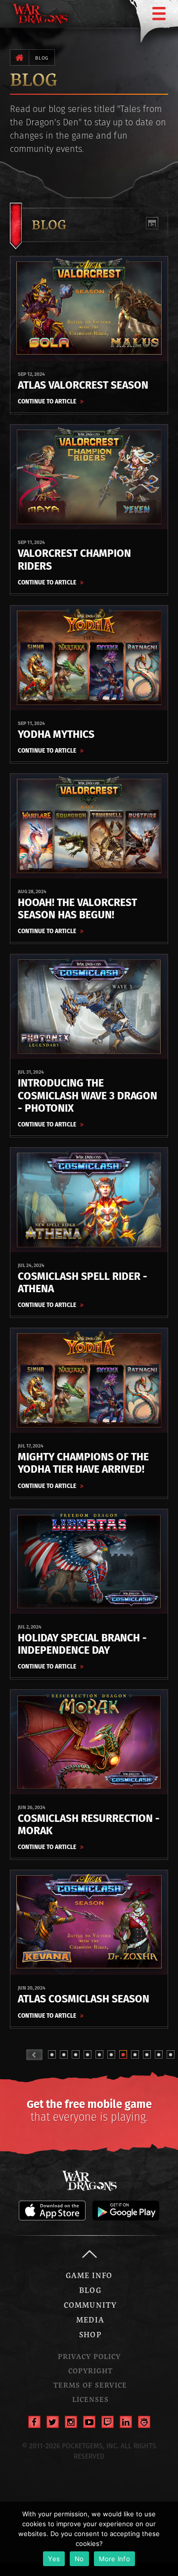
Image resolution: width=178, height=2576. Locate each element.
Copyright (90, 2371)
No (79, 2559)
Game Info (89, 2275)
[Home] (20, 57)
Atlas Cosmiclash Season (84, 1999)
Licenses (90, 2399)
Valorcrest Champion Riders (74, 559)
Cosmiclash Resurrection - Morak (89, 1824)
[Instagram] (71, 2422)
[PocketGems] (144, 2422)
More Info (114, 2559)
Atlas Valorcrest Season (83, 385)
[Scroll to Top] (89, 2254)
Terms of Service (90, 2385)
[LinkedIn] (126, 2422)
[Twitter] (53, 2422)
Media (90, 2320)
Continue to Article (48, 401)
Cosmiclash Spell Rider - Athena (83, 1282)
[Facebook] (34, 2422)
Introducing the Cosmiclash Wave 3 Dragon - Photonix (88, 1095)
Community (90, 2305)
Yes (54, 2559)
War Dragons (89, 2180)
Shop (90, 2334)
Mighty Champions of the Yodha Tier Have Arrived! (83, 1463)
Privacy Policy (89, 2356)
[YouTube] (89, 2422)
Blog (42, 58)
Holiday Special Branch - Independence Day (82, 1644)
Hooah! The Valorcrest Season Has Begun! (77, 908)
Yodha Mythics (56, 734)
